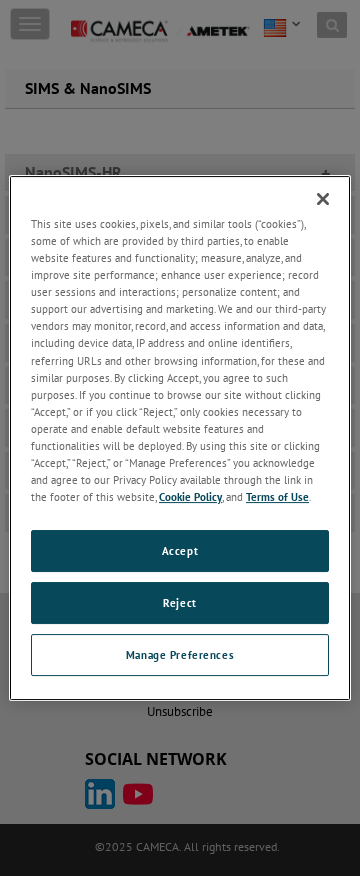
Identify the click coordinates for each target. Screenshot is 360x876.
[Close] (323, 199)
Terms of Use (277, 496)
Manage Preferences (180, 654)
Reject (179, 602)
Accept (180, 550)
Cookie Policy (190, 496)
